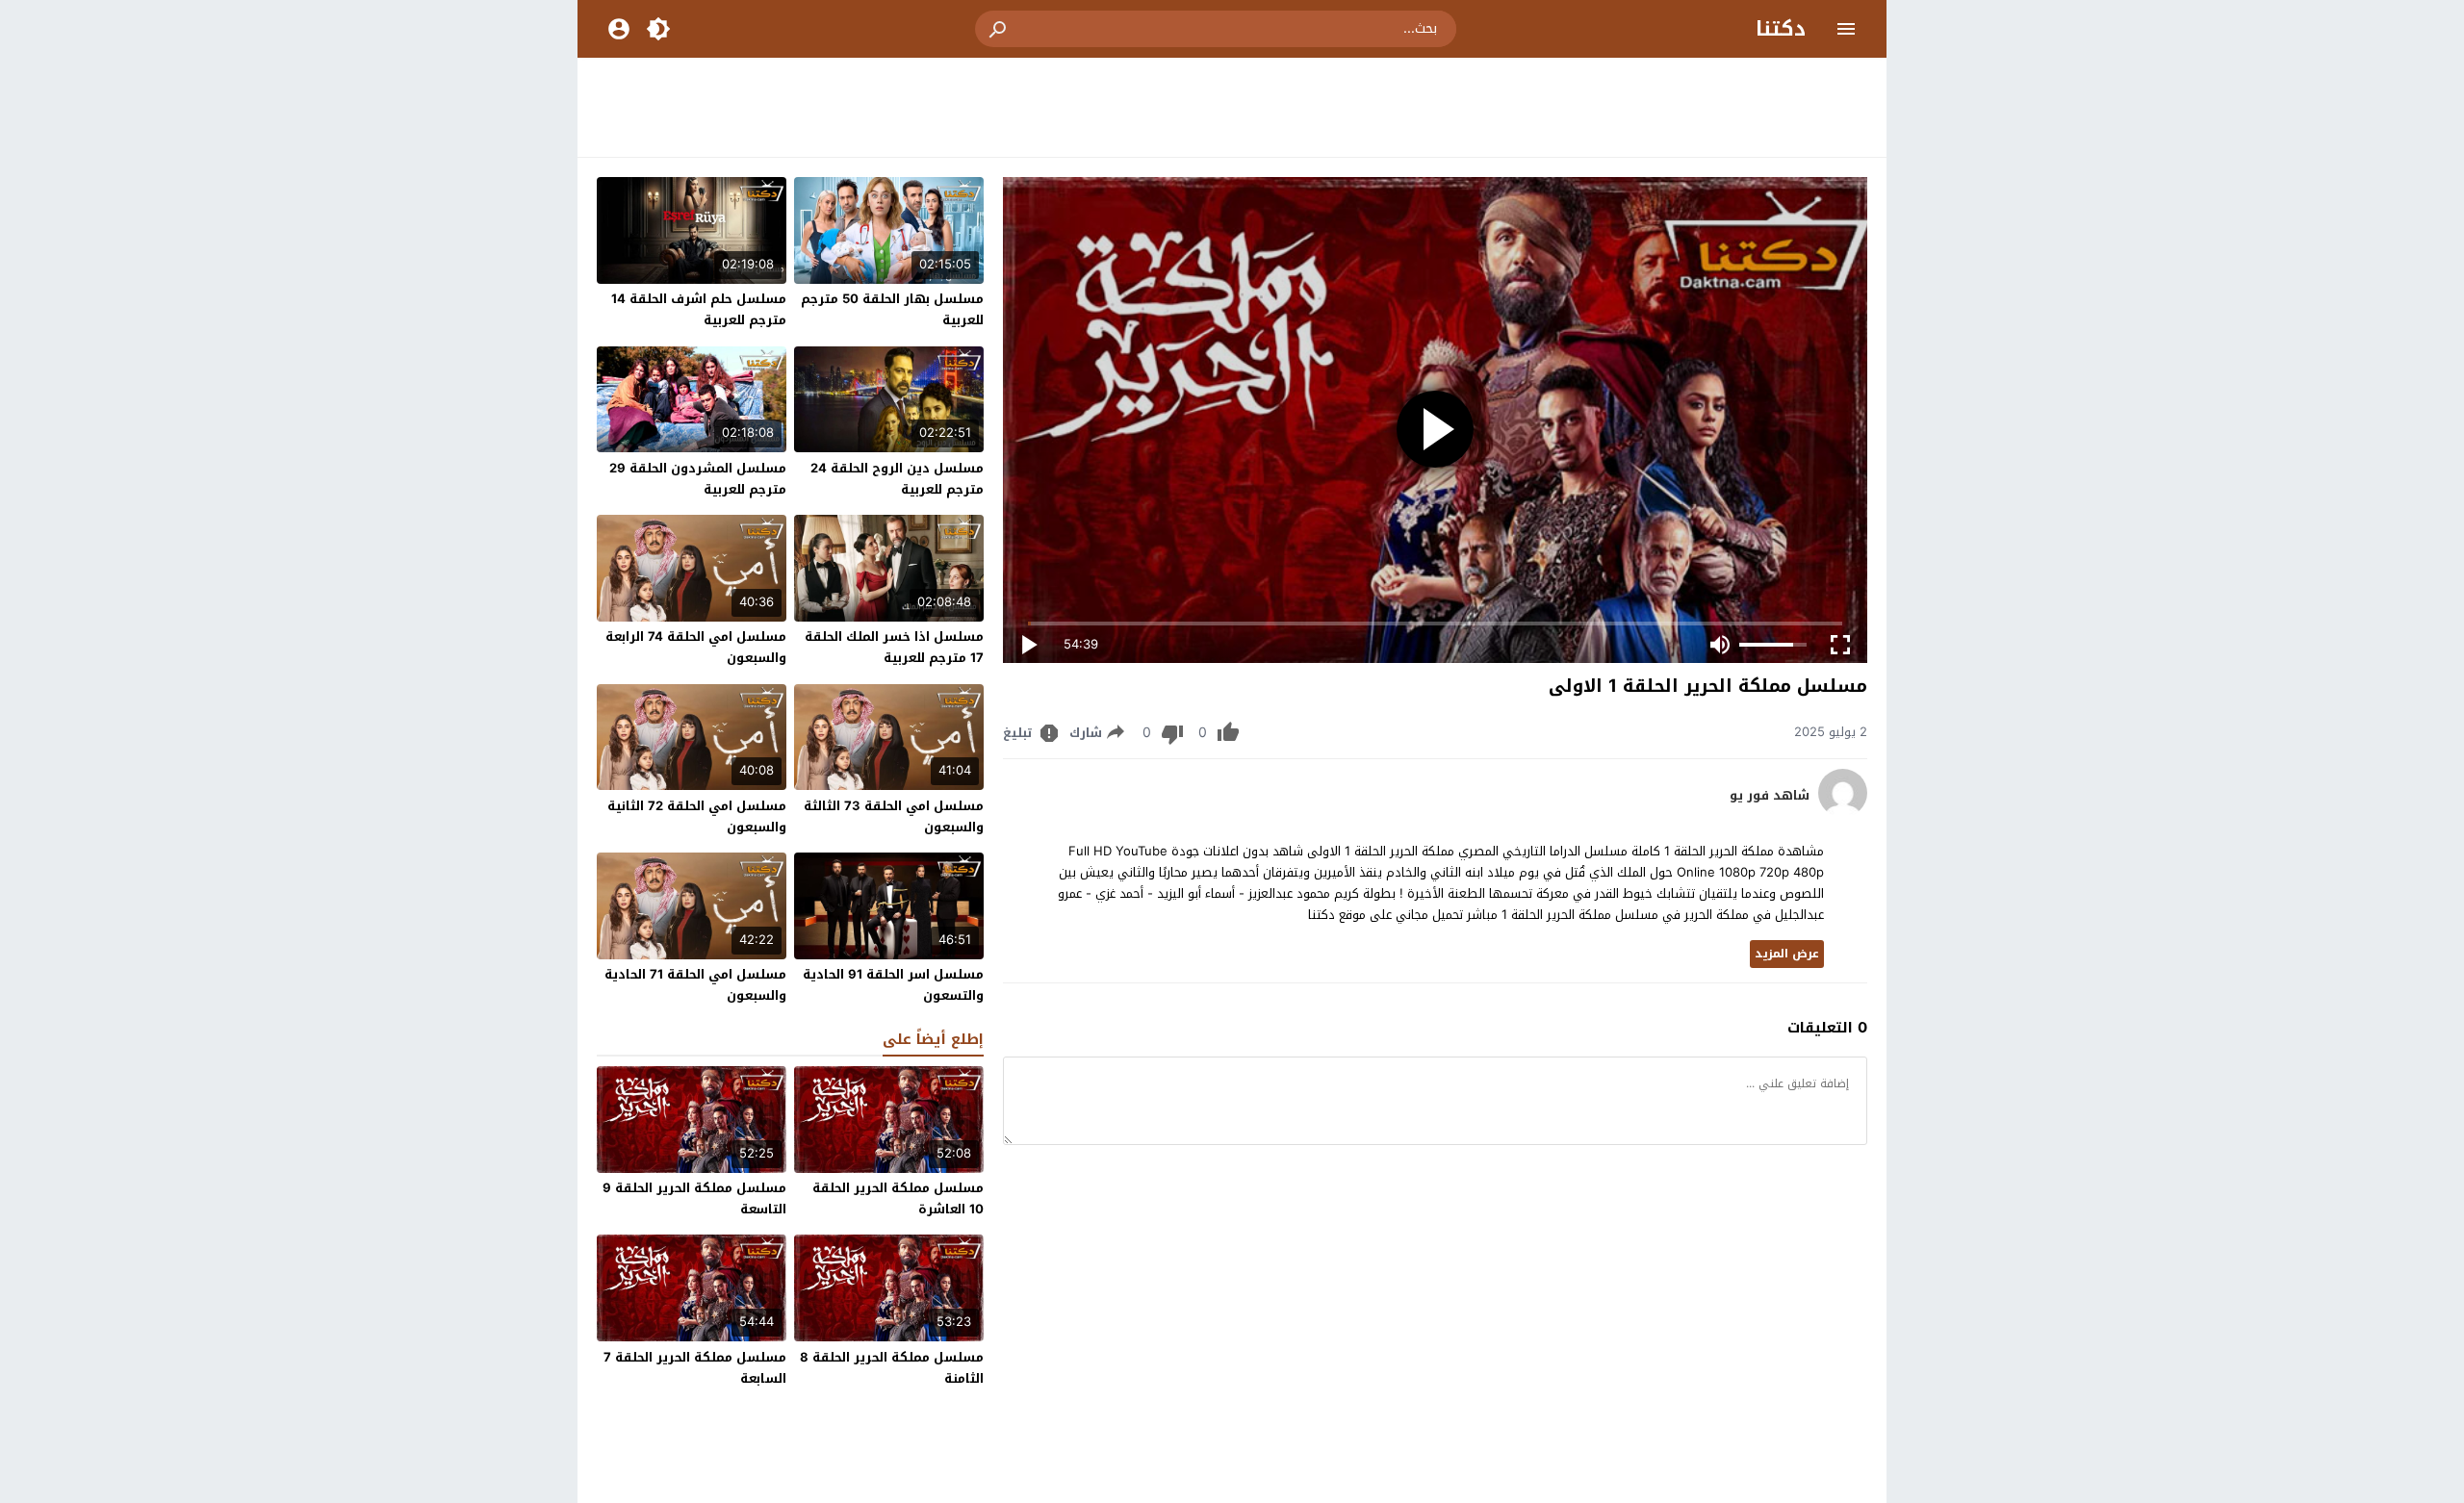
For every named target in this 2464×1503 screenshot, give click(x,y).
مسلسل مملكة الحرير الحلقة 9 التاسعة (694, 1198)
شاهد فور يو (1770, 796)
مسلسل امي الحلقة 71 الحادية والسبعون (695, 985)
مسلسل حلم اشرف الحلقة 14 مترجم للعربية (699, 309)
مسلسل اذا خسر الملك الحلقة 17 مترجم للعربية (894, 647)
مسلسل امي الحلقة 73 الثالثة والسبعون (894, 816)
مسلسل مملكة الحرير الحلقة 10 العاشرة (898, 1198)
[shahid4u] (1843, 813)
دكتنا (1781, 29)
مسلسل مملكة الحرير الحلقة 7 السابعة (695, 1368)
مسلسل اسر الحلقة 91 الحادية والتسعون (893, 985)
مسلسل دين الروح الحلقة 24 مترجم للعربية (897, 479)
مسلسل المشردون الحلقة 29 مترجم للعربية (698, 479)
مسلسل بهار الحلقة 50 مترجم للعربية (892, 309)
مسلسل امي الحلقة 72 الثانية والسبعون (697, 816)
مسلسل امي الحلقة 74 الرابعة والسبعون (696, 647)
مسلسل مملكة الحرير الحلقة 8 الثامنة (892, 1368)
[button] (999, 29)
